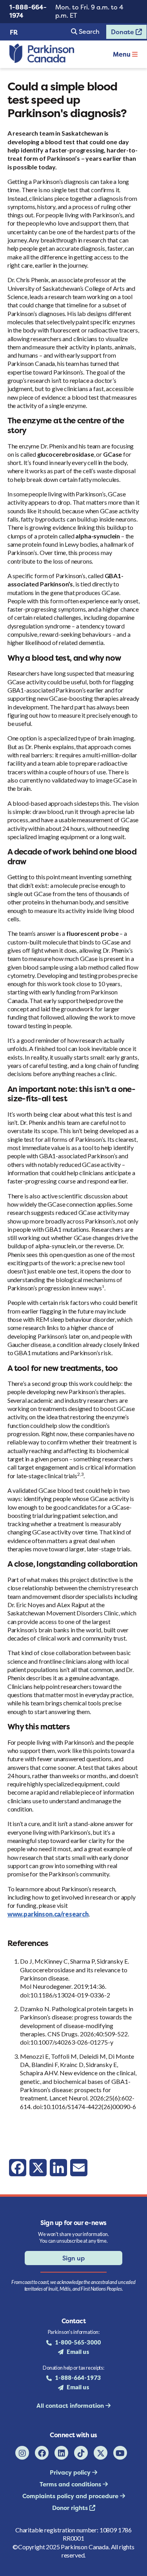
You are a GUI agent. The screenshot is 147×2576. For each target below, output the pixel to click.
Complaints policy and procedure (71, 2496)
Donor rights (71, 2508)
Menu (122, 54)
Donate (121, 33)
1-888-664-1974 (28, 11)
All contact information (71, 2406)
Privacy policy (71, 2472)
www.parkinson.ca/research (48, 1914)
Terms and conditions (71, 2484)
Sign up (73, 2258)
